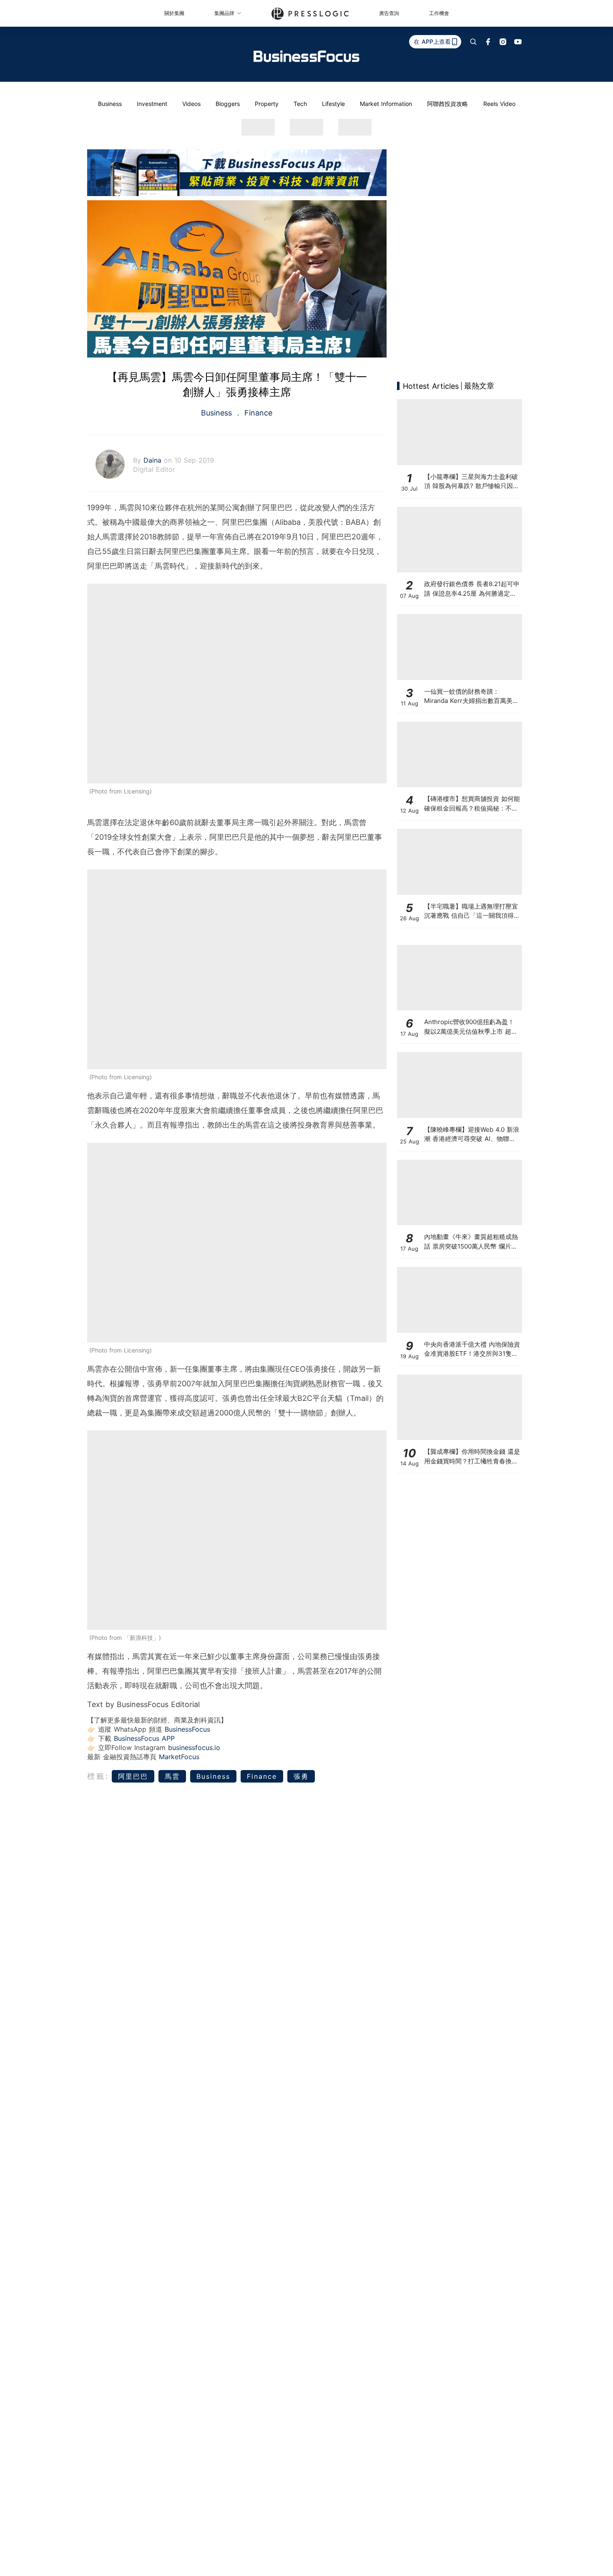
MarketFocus (179, 1757)
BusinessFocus (187, 1729)
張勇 (301, 1776)
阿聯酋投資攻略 (447, 104)
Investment (152, 104)
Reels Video (499, 104)
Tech (300, 104)
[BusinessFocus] (306, 56)
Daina (154, 460)
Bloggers (228, 104)
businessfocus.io (194, 1748)
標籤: (98, 1776)
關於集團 (174, 13)
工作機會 (439, 13)
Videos (191, 104)
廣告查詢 (389, 13)
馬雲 (172, 1776)
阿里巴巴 (133, 1776)
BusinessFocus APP (144, 1738)
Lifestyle (333, 104)
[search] (473, 42)
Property (267, 104)
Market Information (386, 104)
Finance (257, 413)
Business (110, 104)
